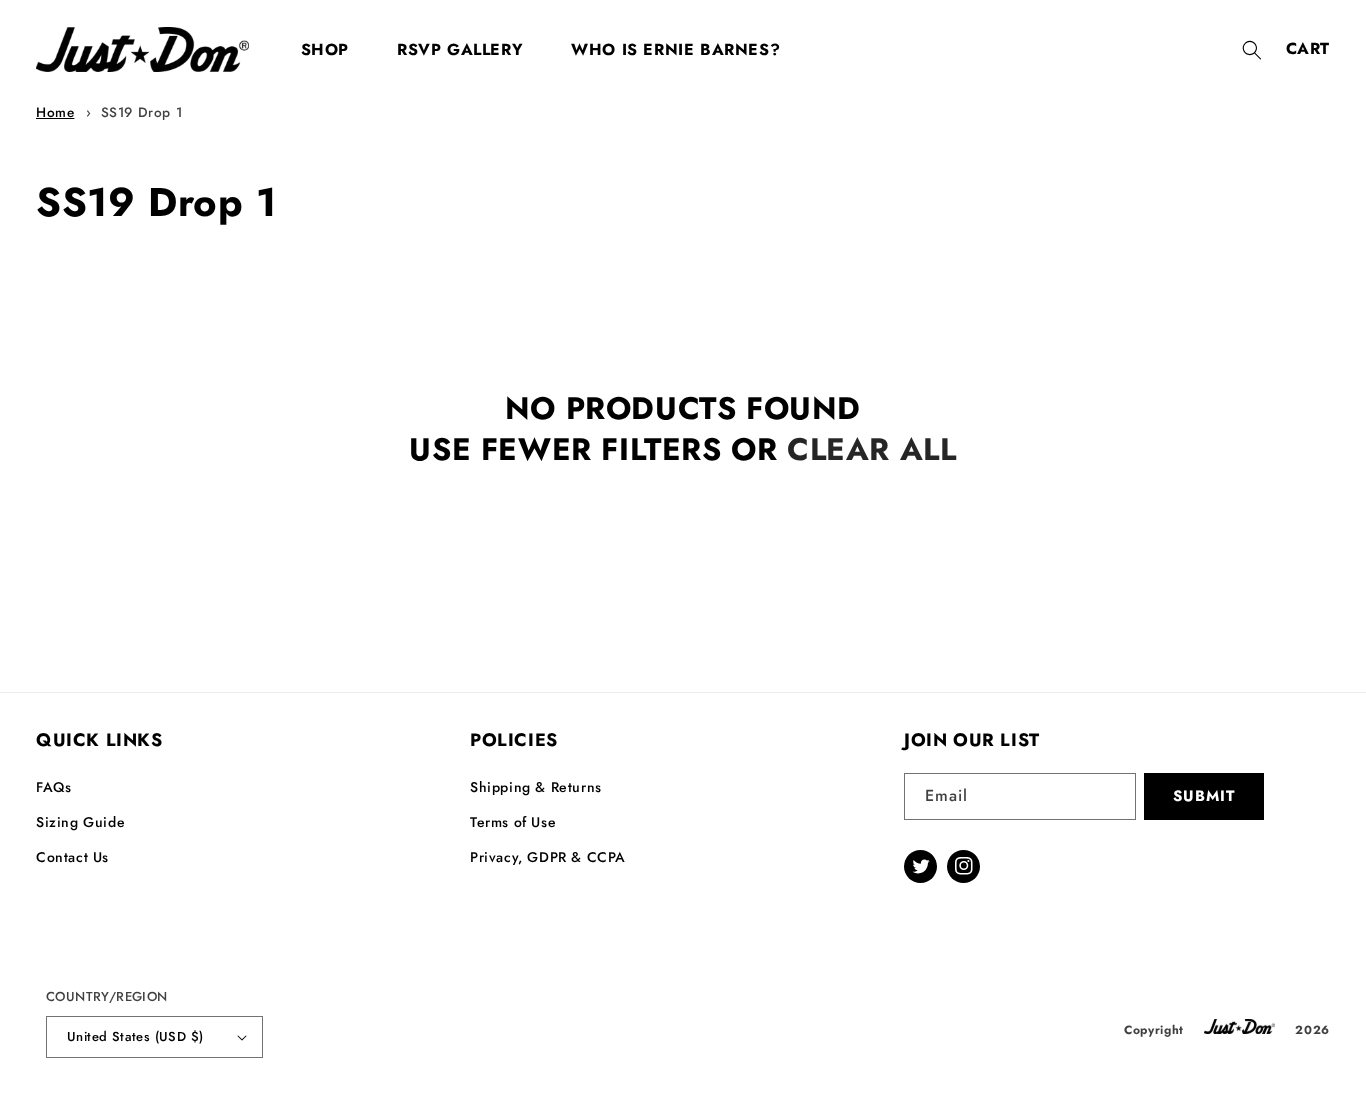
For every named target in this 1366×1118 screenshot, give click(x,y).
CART (1308, 48)
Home (55, 112)
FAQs (53, 787)
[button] (1252, 50)
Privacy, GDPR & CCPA (548, 857)
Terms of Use (513, 822)
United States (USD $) (135, 1036)
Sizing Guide (80, 822)
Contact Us (72, 857)
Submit (1204, 796)
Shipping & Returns (536, 787)
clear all (871, 450)
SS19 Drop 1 (142, 112)
